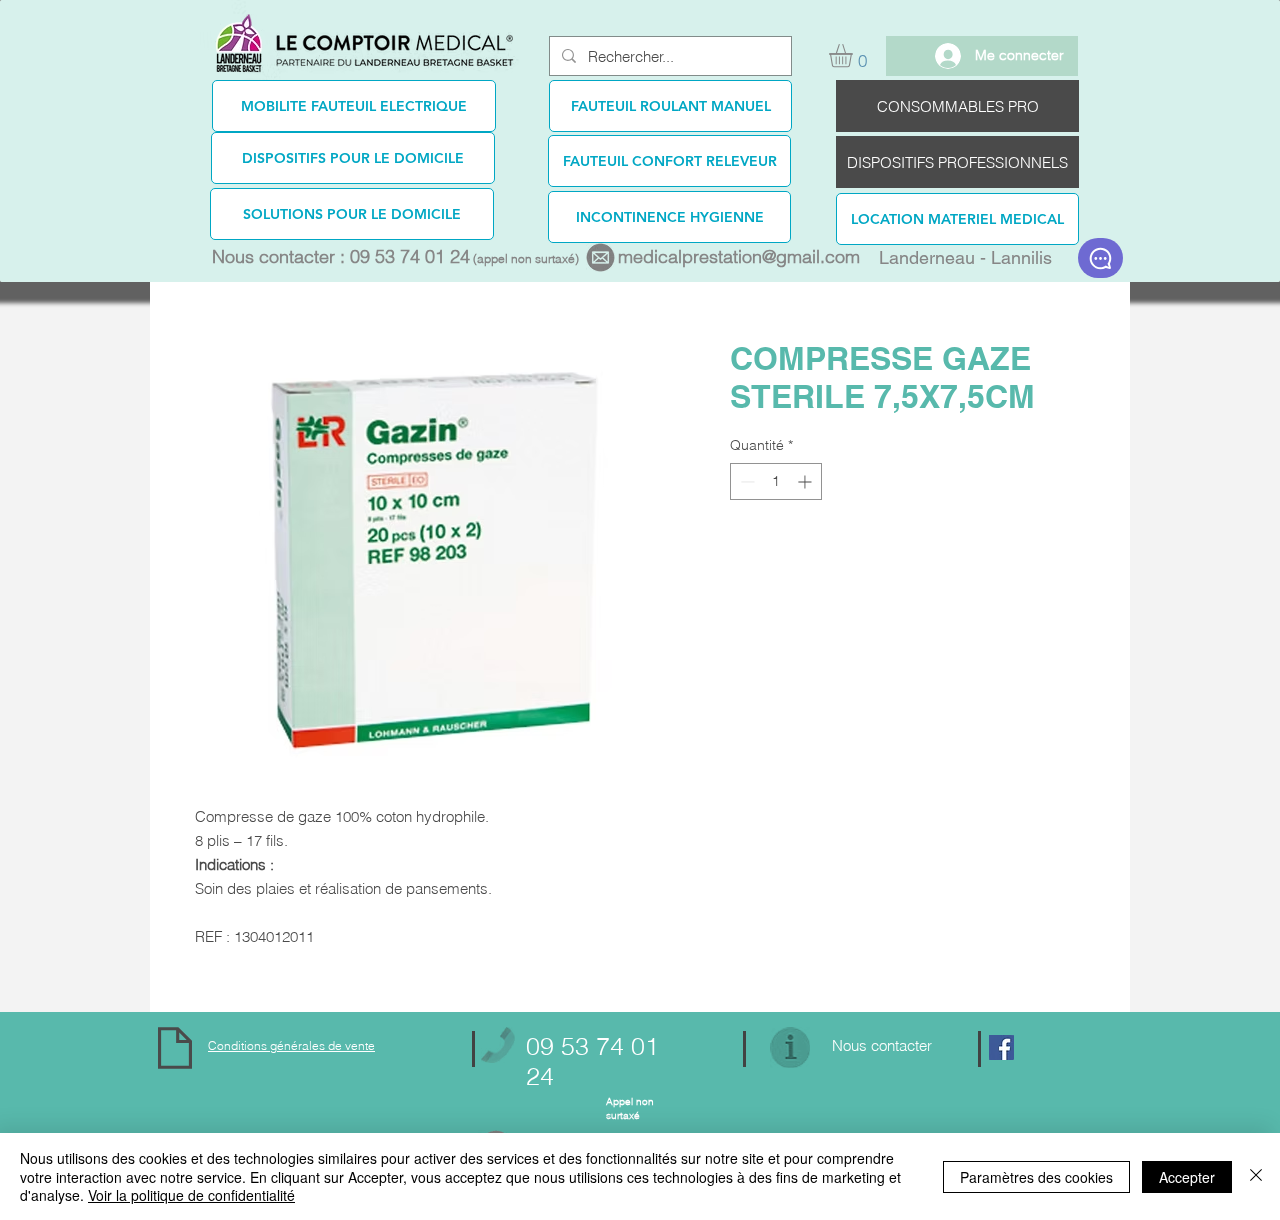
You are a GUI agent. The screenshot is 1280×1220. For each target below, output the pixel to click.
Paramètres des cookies (1036, 1177)
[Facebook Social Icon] (1001, 1047)
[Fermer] (1256, 1176)
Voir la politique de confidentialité (191, 1195)
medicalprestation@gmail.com (739, 256)
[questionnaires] (1100, 258)
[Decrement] (745, 481)
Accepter (1187, 1177)
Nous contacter (882, 1045)
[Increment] (806, 481)
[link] (854, 55)
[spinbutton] (776, 481)
